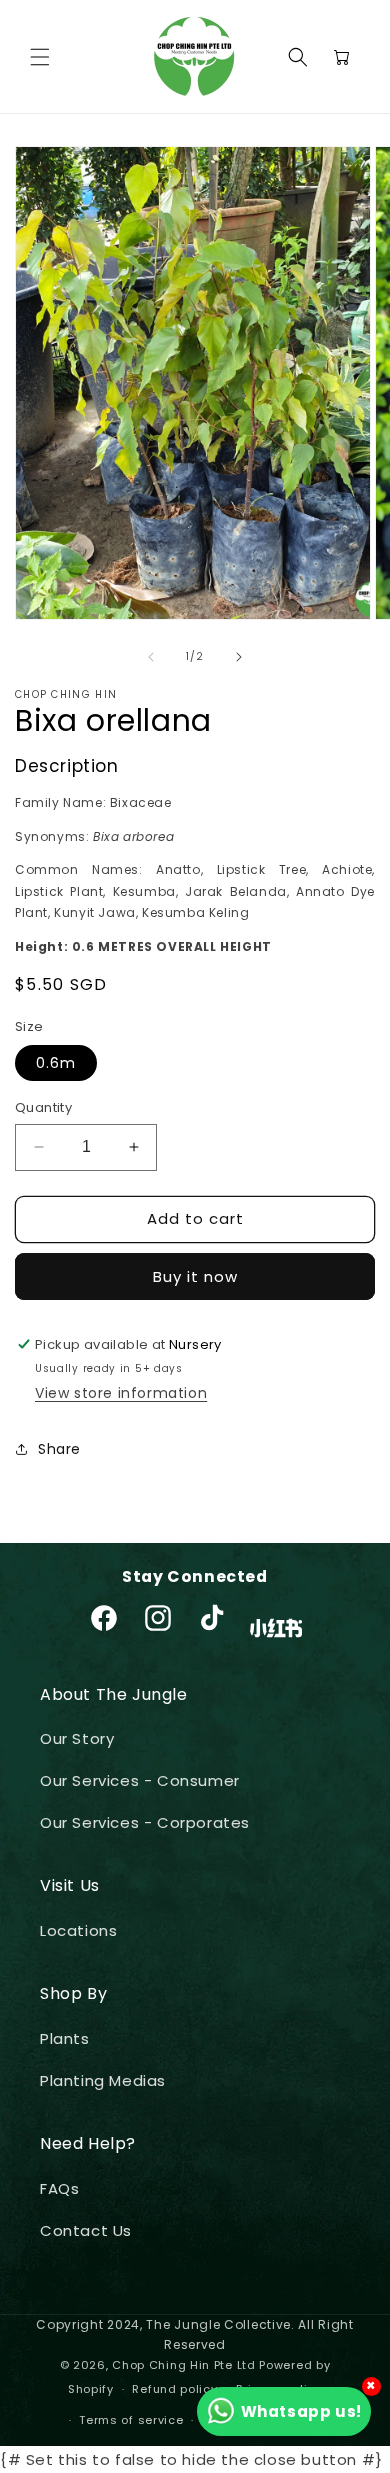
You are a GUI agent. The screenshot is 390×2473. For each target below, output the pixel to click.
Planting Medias (103, 2080)
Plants (65, 2038)
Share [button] (59, 1449)
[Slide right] (239, 657)
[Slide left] (151, 657)
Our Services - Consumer (140, 1780)
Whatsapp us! (301, 2411)
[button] (40, 57)
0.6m (56, 1063)
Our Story (77, 1738)
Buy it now (195, 1276)
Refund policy (174, 2389)
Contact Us (86, 2230)
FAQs (59, 2188)
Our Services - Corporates (145, 1822)
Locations (78, 1930)
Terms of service (131, 2420)
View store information (121, 1393)
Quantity (43, 1107)
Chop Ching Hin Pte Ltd (183, 2365)
